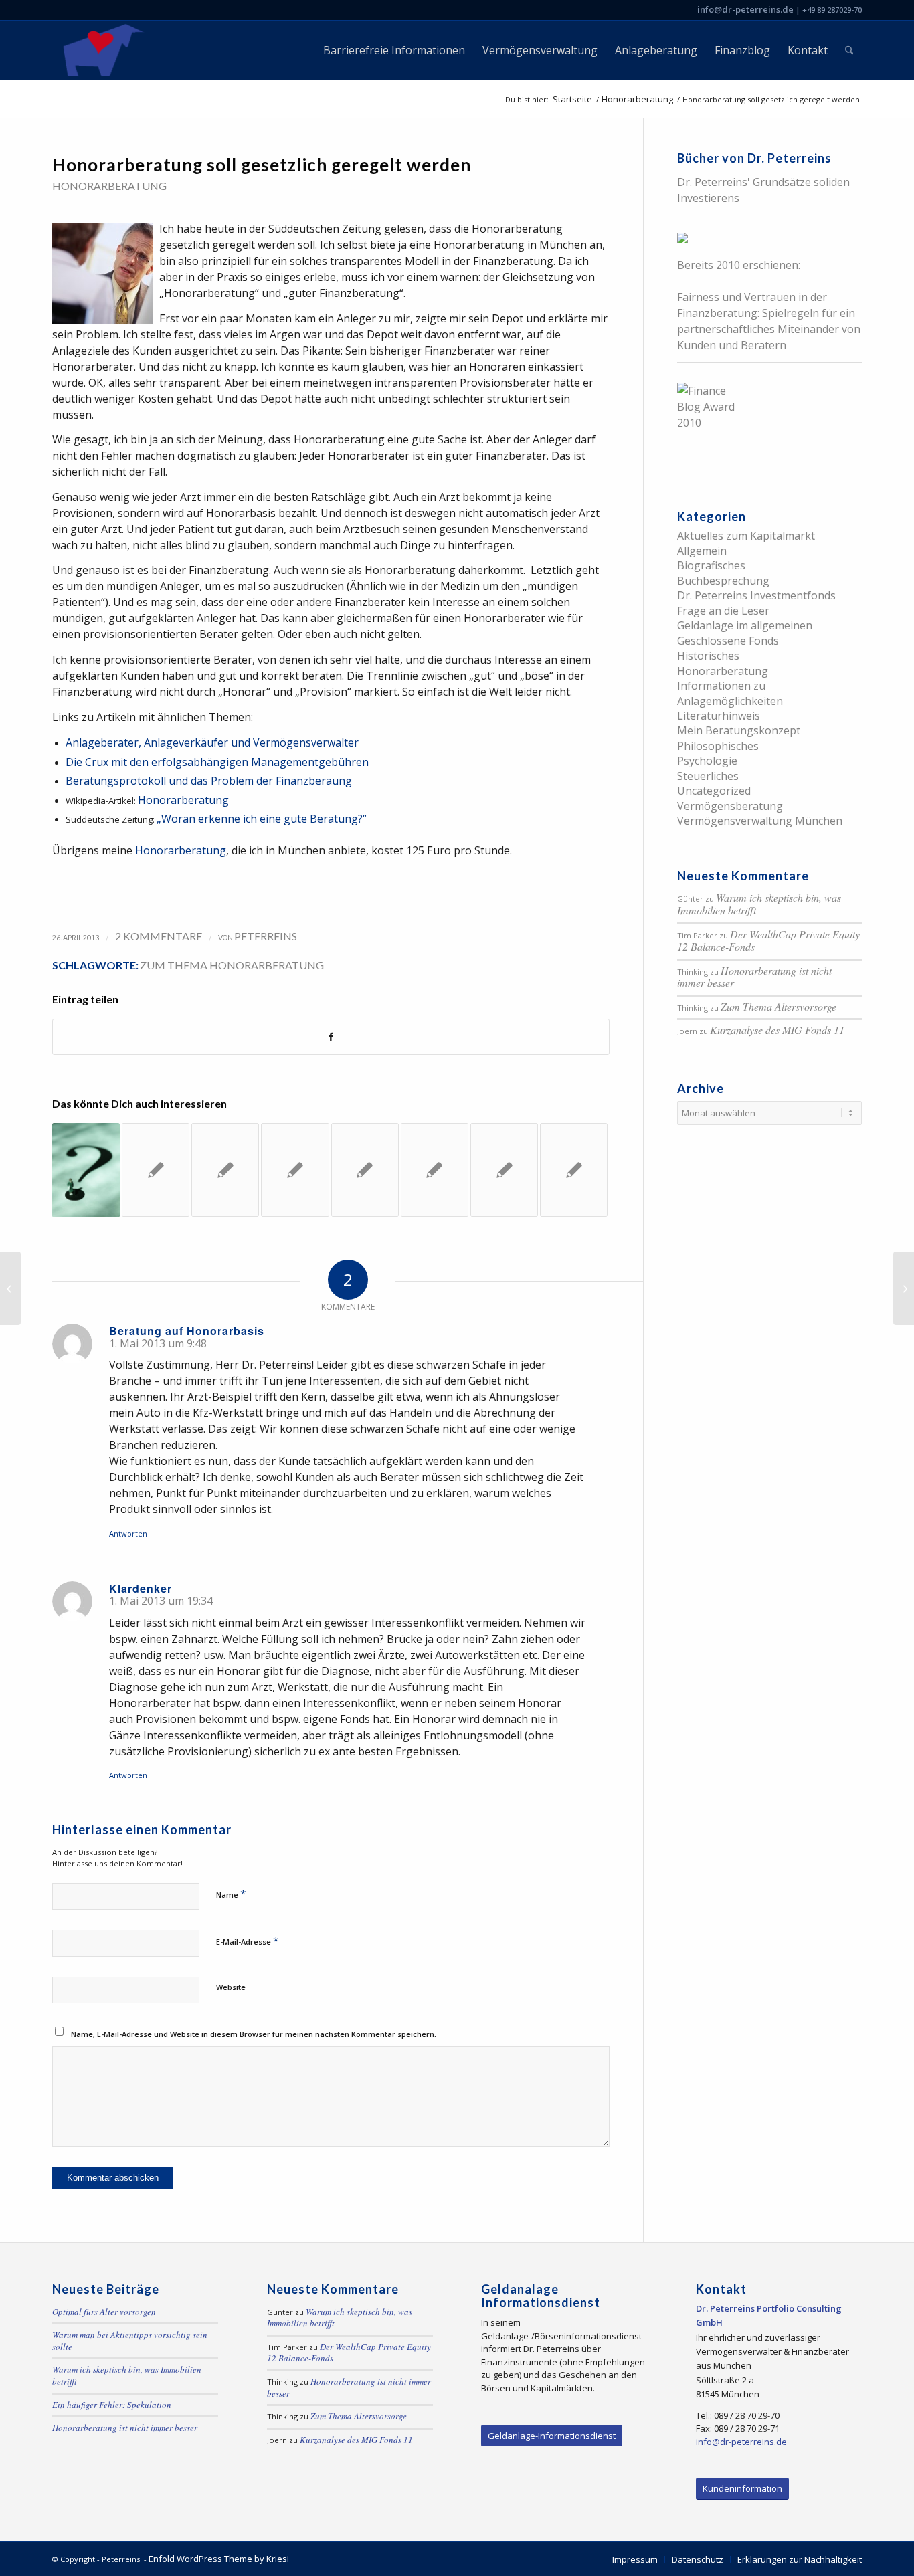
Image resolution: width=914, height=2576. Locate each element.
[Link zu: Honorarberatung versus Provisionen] (86, 1170)
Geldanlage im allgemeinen (745, 625)
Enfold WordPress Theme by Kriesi (219, 2559)
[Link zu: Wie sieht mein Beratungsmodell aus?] (504, 1170)
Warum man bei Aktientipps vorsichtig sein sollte (130, 2341)
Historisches (708, 656)
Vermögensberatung (730, 806)
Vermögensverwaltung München (760, 821)
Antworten (128, 1533)
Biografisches (711, 565)
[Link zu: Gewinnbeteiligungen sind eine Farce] (574, 1170)
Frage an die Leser (723, 611)
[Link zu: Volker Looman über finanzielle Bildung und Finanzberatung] (225, 1170)
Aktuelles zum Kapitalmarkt (746, 536)
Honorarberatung (109, 186)
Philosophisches (718, 746)
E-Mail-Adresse (248, 1941)
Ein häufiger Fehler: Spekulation (112, 2405)
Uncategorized (714, 791)
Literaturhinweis (719, 716)
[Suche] (849, 50)
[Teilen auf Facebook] (331, 1037)
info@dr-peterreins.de (745, 9)
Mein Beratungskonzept (739, 730)
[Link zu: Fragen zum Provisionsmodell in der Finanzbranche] (435, 1170)
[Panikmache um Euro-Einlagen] (10, 1288)
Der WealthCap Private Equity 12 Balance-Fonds (768, 940)
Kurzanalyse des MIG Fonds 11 (777, 1030)
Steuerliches (708, 776)
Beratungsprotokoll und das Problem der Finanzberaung (209, 781)
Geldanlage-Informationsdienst (552, 2436)
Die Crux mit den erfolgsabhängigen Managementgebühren (217, 762)
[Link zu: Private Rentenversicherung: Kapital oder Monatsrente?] (365, 1170)
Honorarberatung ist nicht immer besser (754, 977)
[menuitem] (394, 50)
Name (231, 1894)
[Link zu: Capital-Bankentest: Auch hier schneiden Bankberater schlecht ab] (295, 1170)
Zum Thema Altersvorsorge (779, 1006)
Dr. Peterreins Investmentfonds (756, 595)
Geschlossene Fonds (728, 641)
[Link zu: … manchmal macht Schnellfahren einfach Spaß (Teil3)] (156, 1170)
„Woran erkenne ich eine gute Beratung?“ (262, 819)
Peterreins (266, 936)
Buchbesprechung (723, 581)
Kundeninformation (742, 2488)
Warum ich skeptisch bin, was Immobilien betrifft (759, 904)
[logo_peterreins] (101, 50)
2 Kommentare (159, 936)
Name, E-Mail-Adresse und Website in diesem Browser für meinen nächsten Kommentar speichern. (254, 2034)
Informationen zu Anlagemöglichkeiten (730, 693)
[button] (29, 2547)
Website (231, 1987)
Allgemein (702, 551)
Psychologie (707, 761)
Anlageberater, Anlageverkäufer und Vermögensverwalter (212, 742)
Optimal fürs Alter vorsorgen (104, 2312)
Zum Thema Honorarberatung (232, 965)
